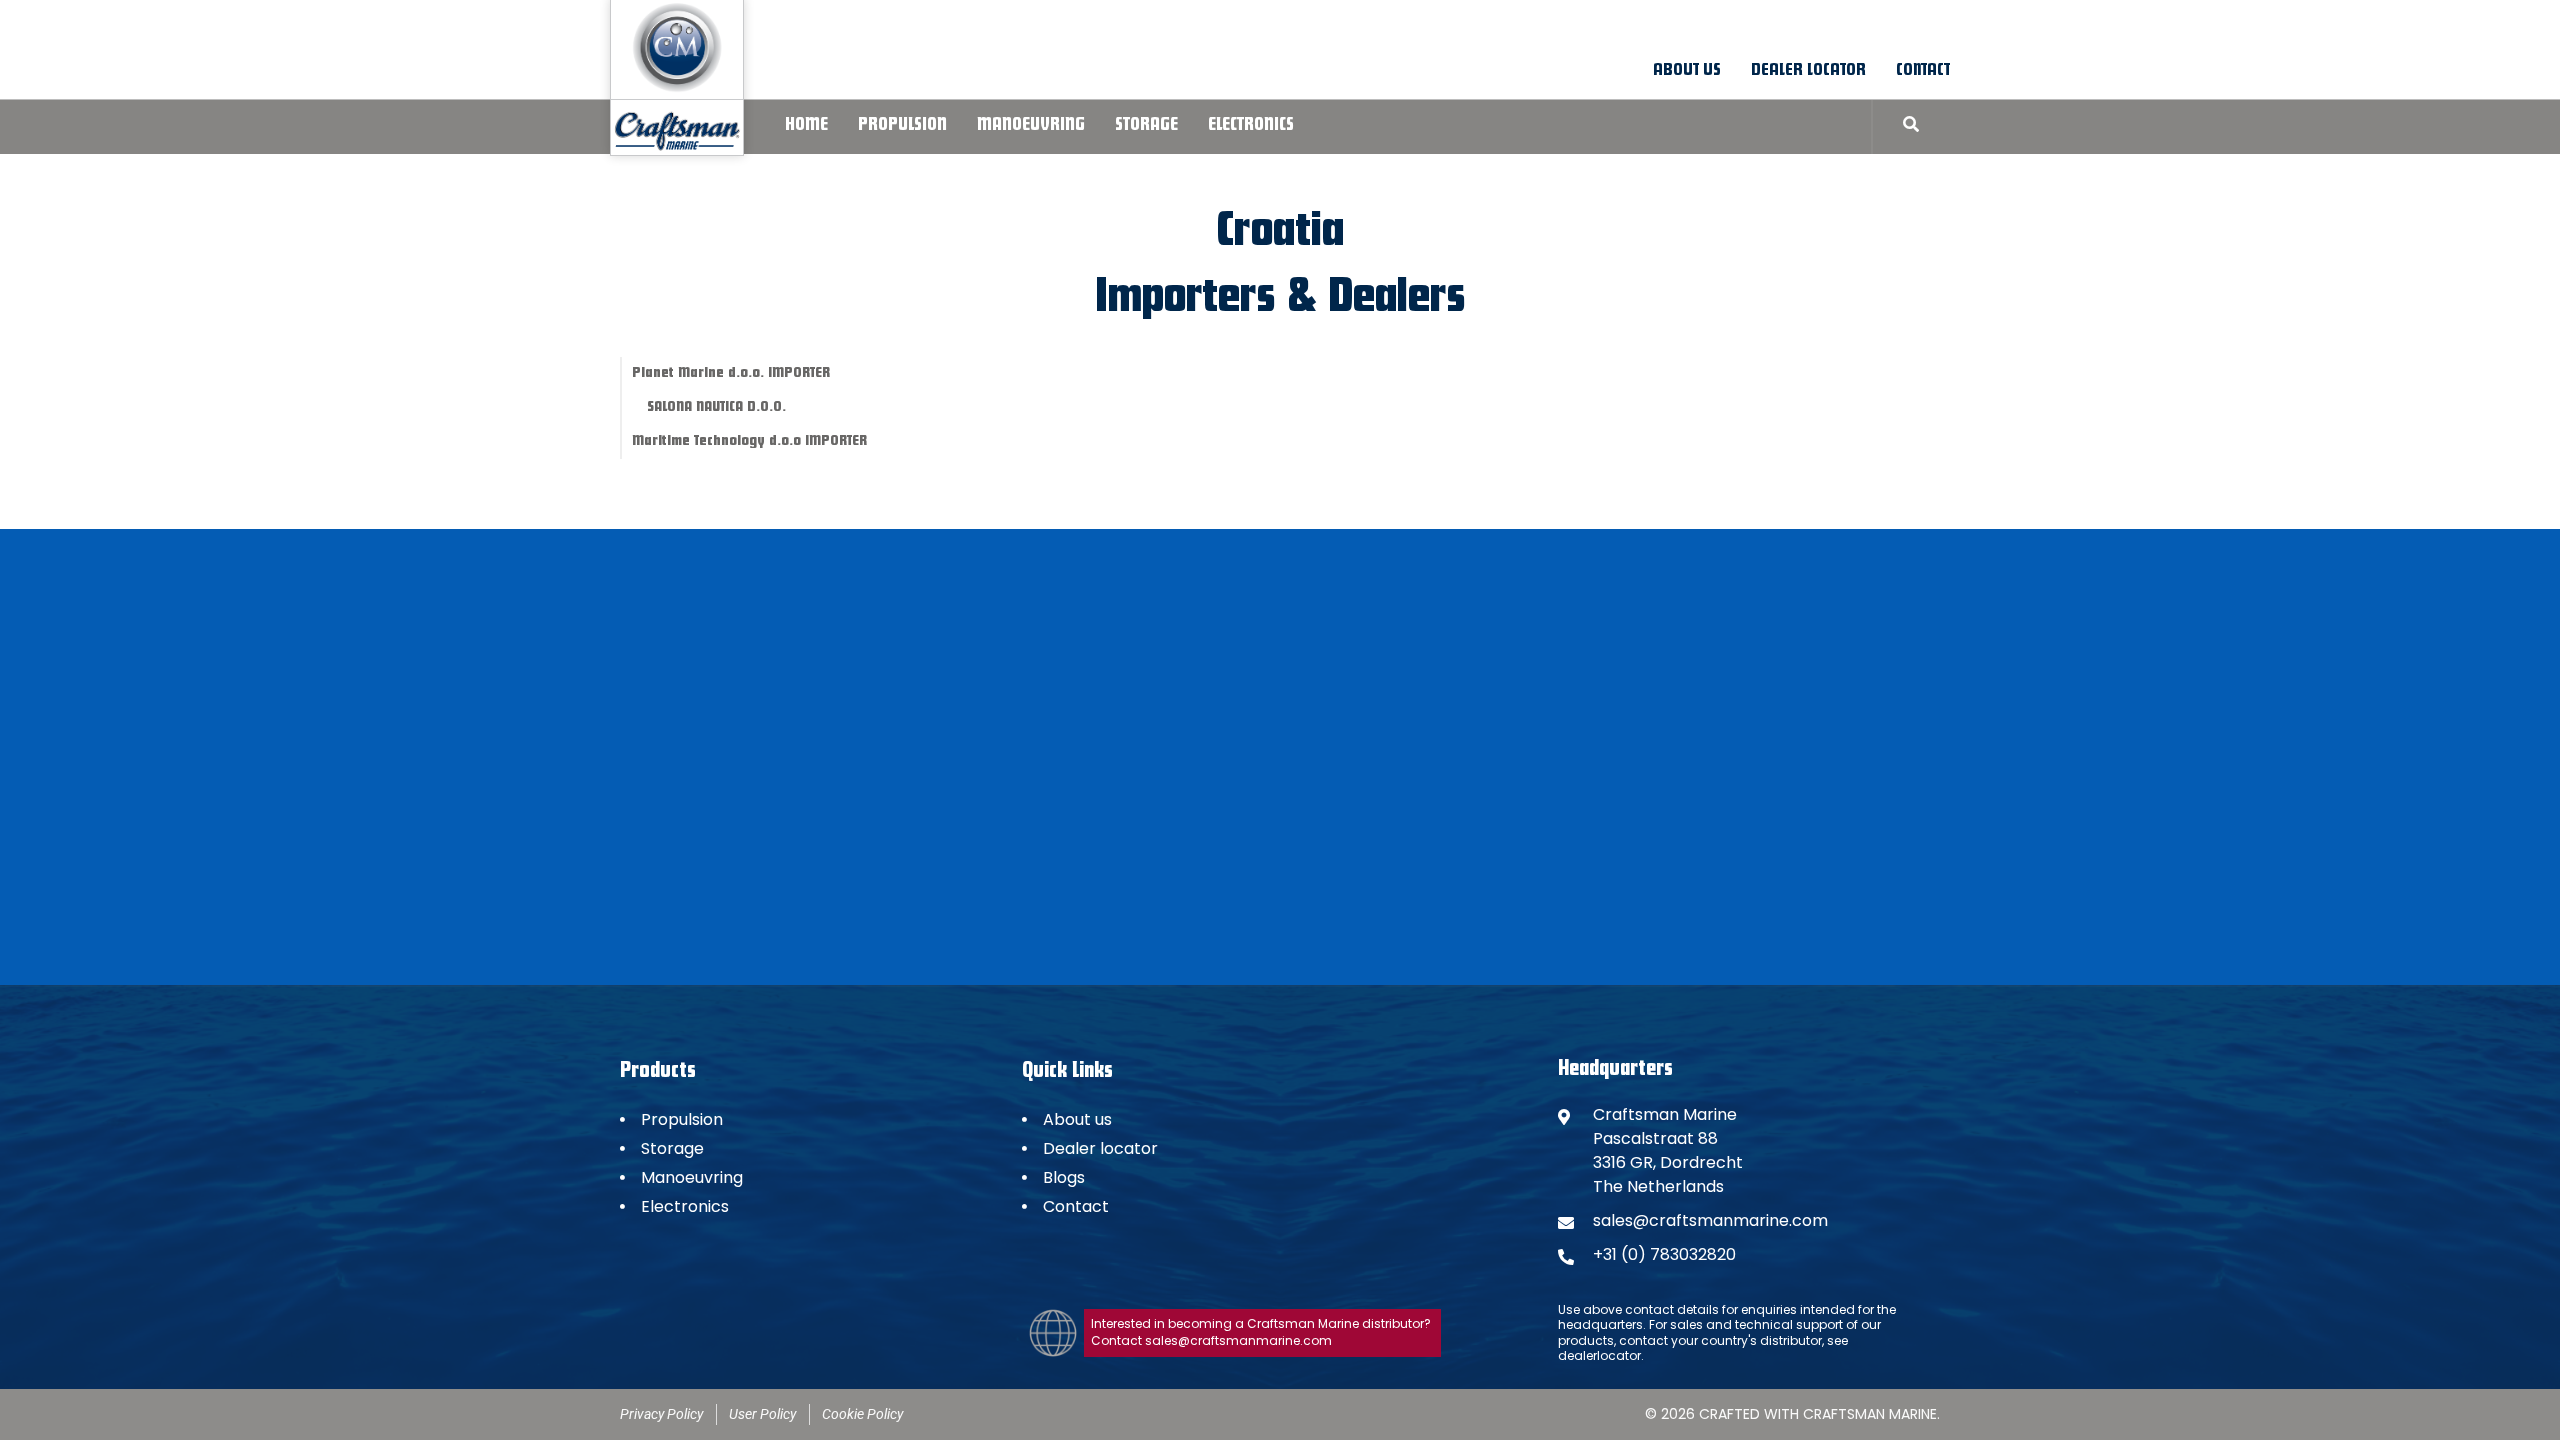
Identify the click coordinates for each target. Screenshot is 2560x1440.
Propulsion (902, 126)
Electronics (1251, 126)
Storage (1146, 126)
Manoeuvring (1031, 126)
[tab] (781, 374)
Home (806, 126)
